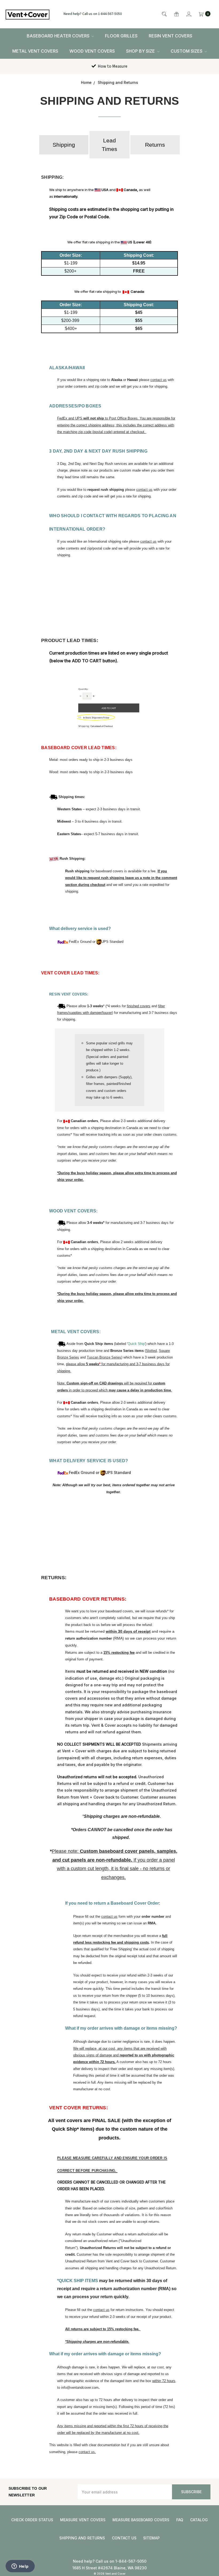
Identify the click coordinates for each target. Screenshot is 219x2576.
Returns (155, 145)
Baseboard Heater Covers (59, 36)
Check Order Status (32, 2520)
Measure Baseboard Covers (141, 2520)
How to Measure (112, 66)
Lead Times (109, 145)
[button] (64, 145)
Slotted (151, 1351)
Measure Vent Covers (83, 2520)
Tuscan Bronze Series (104, 1357)
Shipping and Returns (82, 2538)
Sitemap (151, 2538)
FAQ (180, 2520)
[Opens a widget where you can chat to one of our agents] (20, 2567)
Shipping (64, 145)
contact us (159, 380)
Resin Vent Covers (171, 36)
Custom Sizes (187, 51)
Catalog (199, 2520)
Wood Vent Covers (92, 51)
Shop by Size (141, 51)
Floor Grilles (121, 36)
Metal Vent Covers (35, 51)
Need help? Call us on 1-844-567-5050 (93, 14)
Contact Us (124, 2538)
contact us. (87, 2452)
